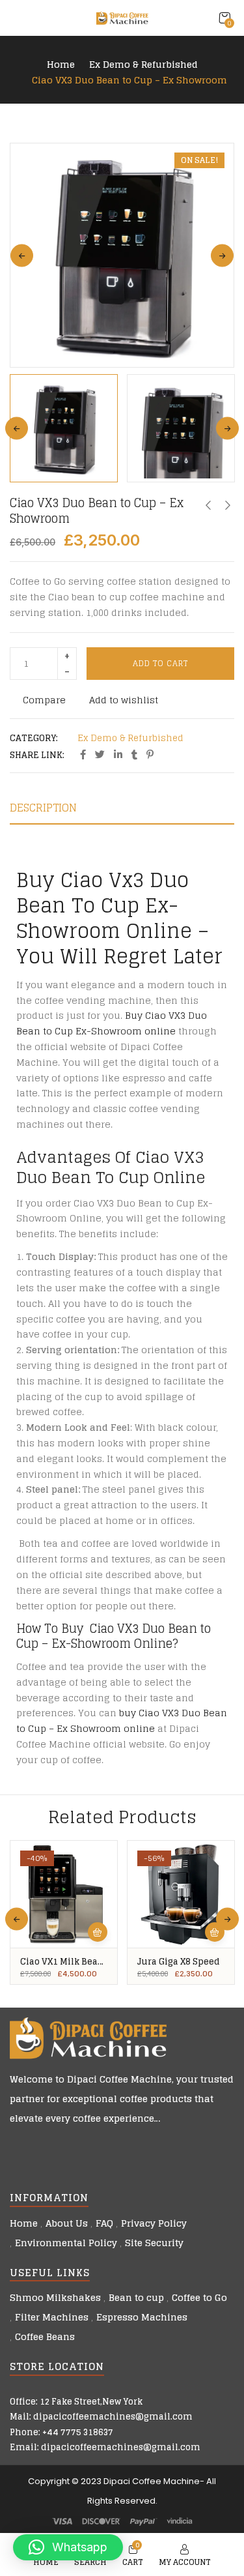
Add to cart (160, 663)
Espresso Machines (142, 2317)
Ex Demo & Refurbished (143, 65)
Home (61, 65)
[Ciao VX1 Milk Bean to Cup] (64, 1894)
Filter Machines (52, 2317)
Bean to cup (136, 2297)
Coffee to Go (199, 2297)
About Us (67, 2223)
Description (43, 808)
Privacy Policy (154, 2223)
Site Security (154, 2243)
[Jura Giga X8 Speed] (181, 1894)
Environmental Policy (66, 2243)
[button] (224, 18)
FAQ (104, 2223)
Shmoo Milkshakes (55, 2297)
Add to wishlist (124, 700)
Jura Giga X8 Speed (179, 1962)
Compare (44, 700)
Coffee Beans (45, 2336)
